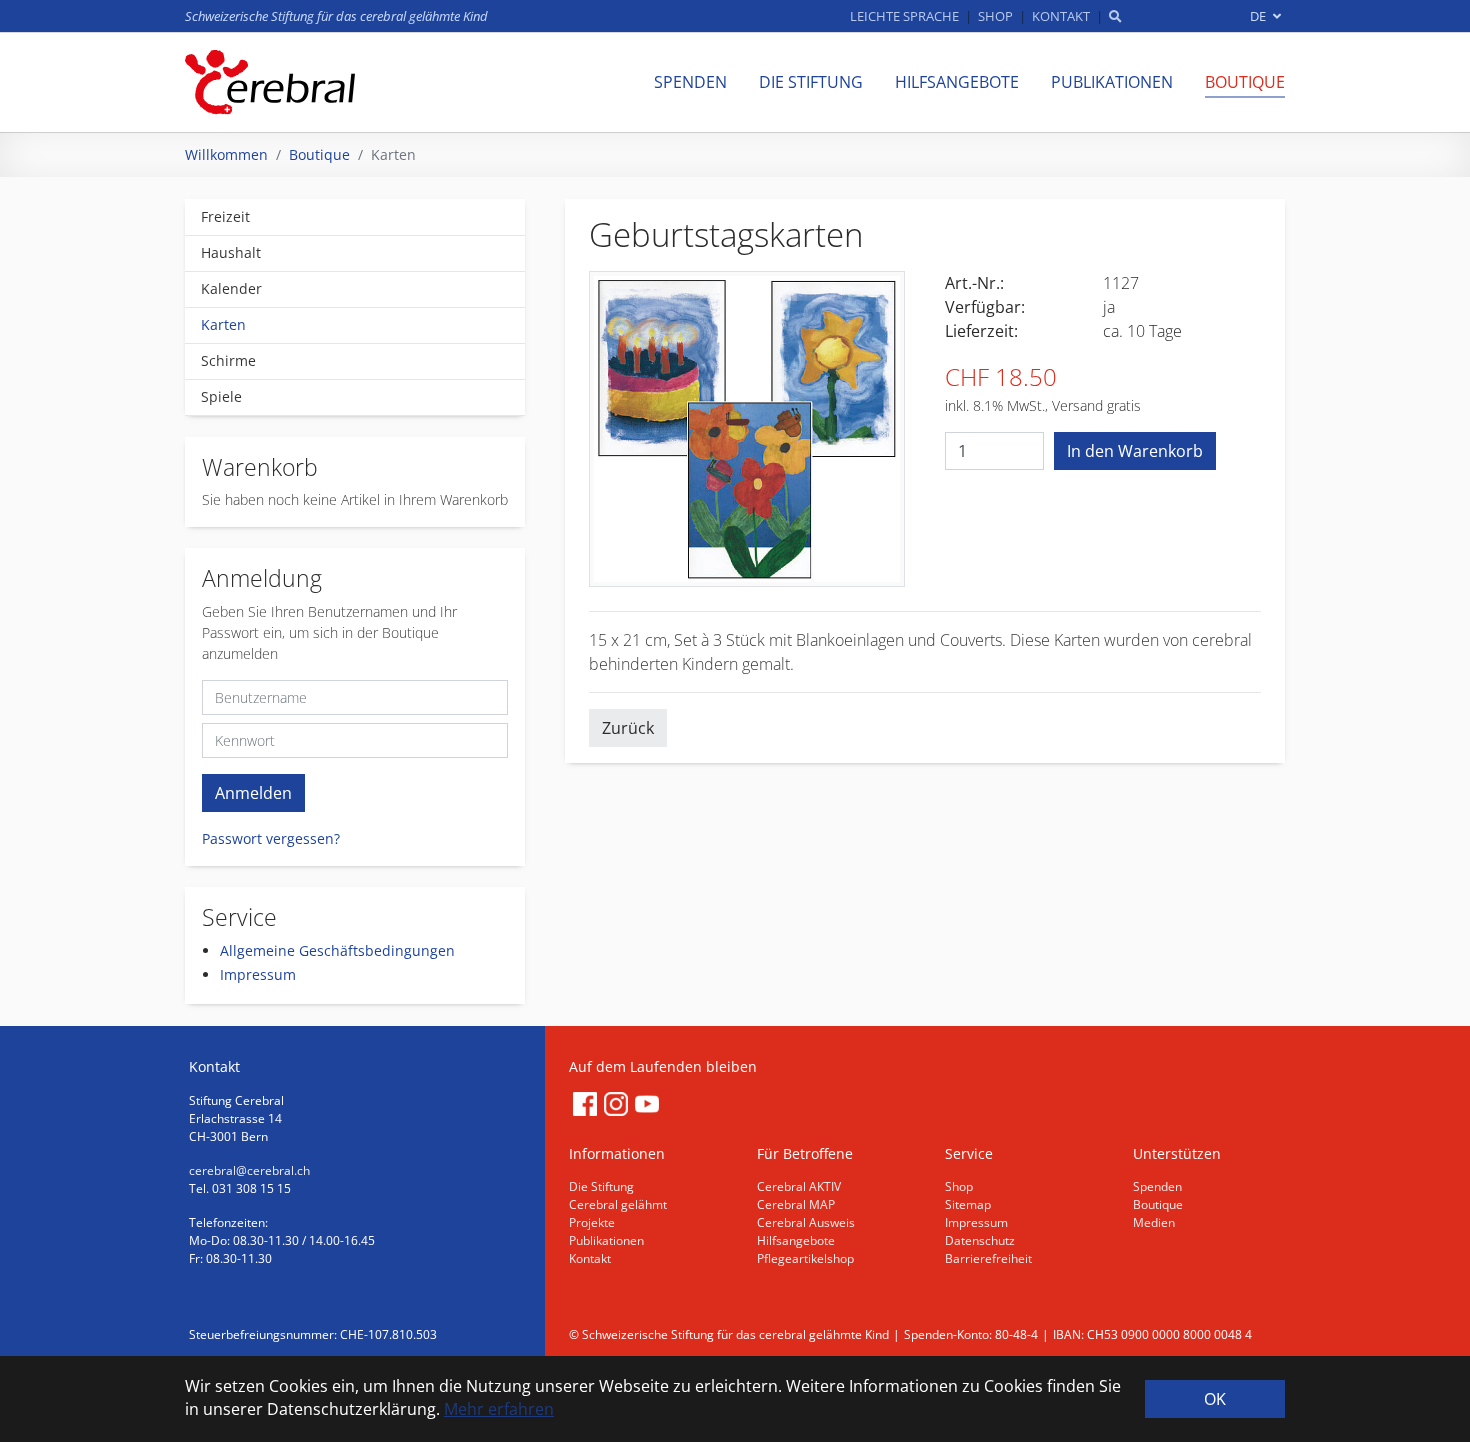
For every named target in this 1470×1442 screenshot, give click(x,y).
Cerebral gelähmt (618, 1204)
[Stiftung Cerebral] (270, 82)
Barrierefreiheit (988, 1258)
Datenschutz (980, 1240)
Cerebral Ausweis (806, 1222)
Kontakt (590, 1258)
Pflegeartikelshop (805, 1258)
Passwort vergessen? (271, 838)
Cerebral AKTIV (799, 1186)
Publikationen (606, 1240)
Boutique (1158, 1204)
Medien (1154, 1222)
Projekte (592, 1222)
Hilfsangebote (796, 1240)
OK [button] (1215, 1399)
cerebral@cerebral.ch (249, 1170)
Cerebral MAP (796, 1204)
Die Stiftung (601, 1186)
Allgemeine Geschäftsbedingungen (337, 950)
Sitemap (968, 1204)
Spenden (1157, 1186)
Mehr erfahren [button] (499, 1409)
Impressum (258, 974)
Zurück (628, 728)
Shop (959, 1186)
